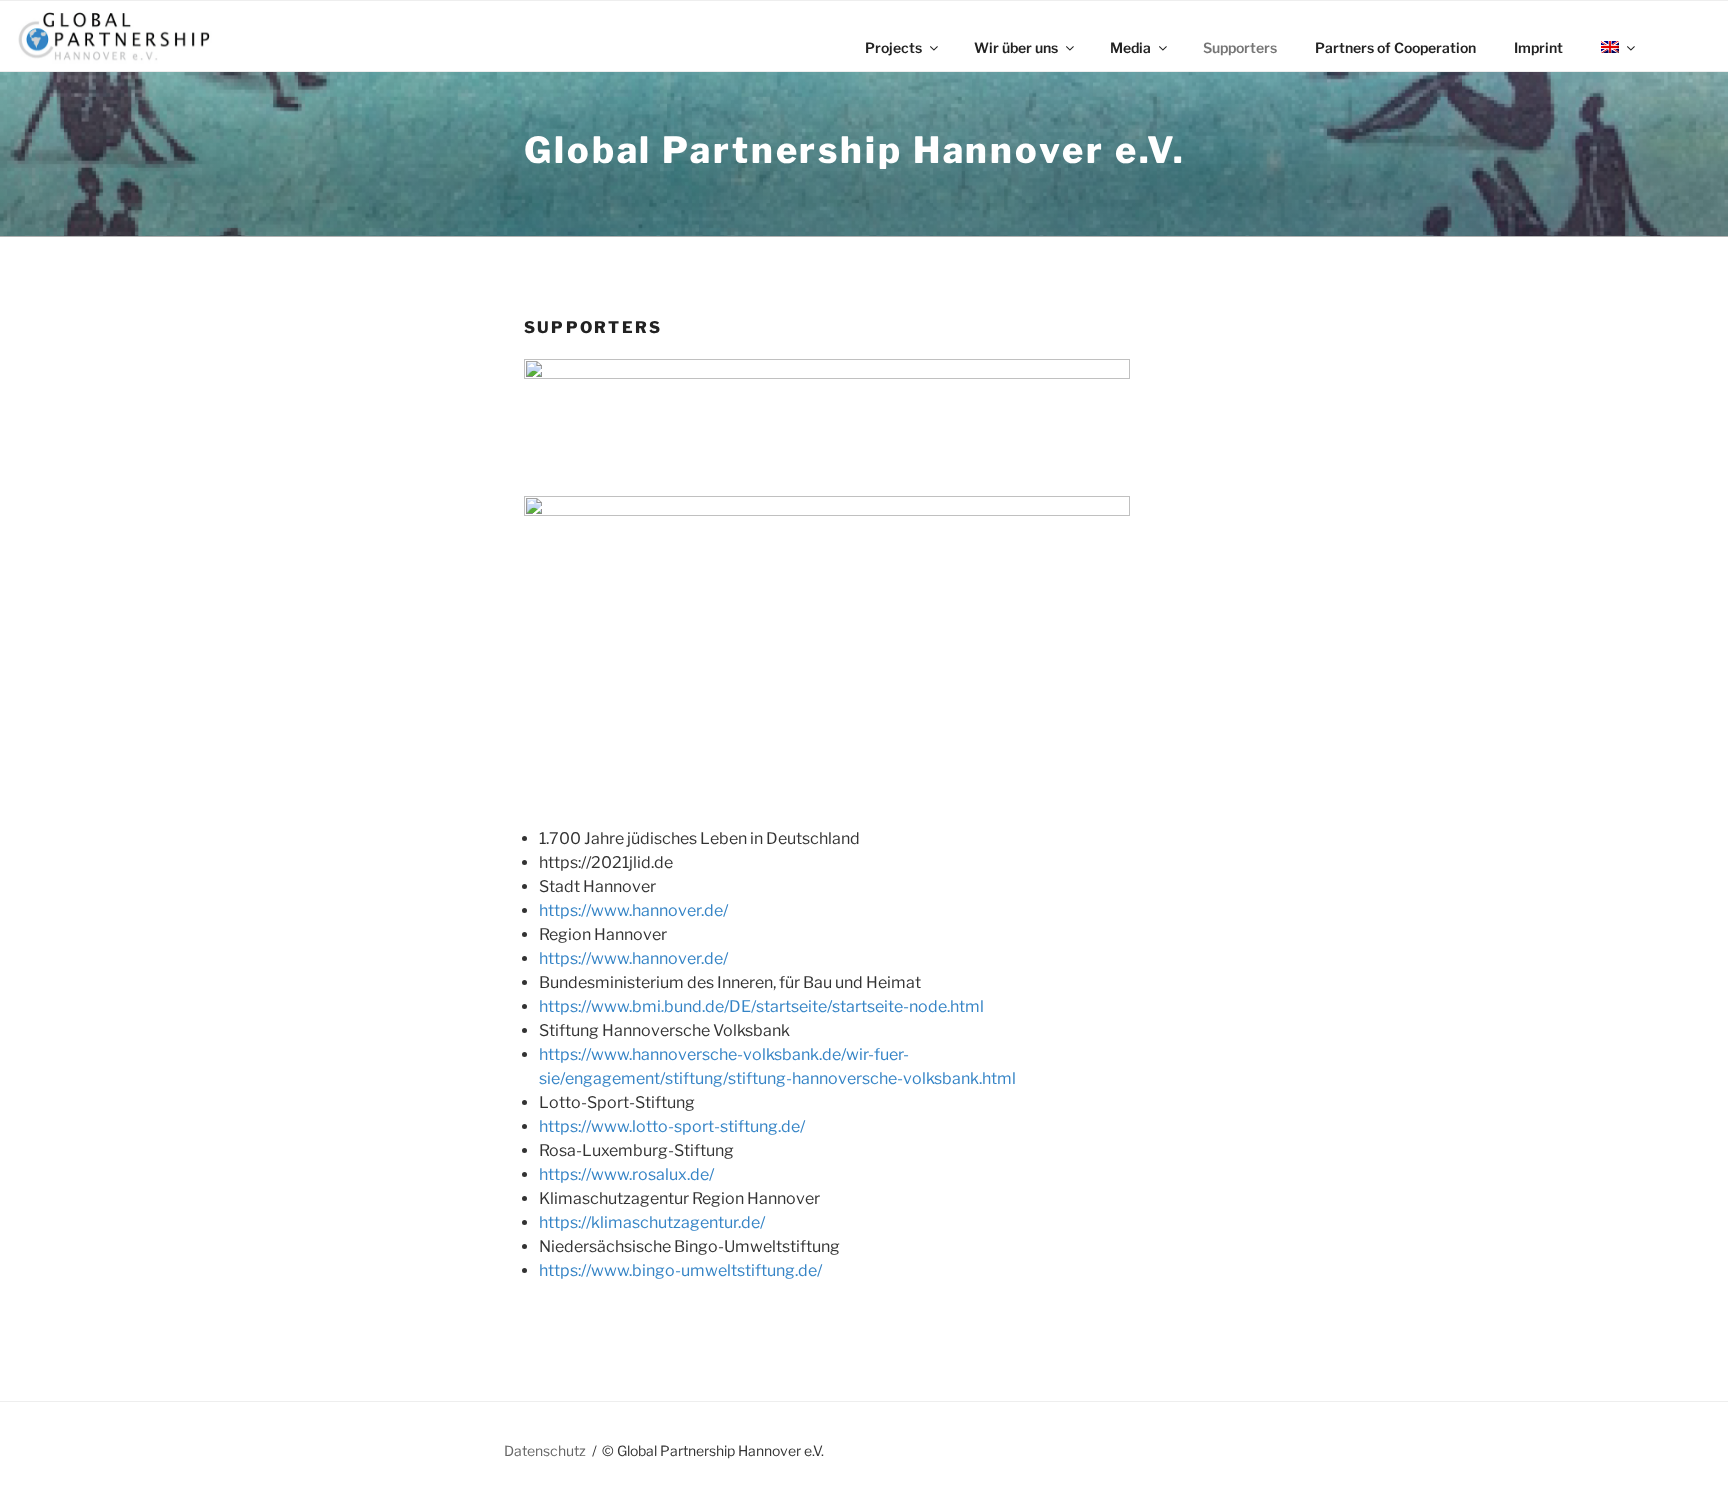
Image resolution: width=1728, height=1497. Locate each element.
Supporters (1240, 47)
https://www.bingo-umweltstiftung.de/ (680, 1270)
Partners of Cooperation (1395, 47)
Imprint (1538, 47)
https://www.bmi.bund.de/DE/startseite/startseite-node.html (761, 1006)
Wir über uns (1016, 47)
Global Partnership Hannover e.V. (855, 150)
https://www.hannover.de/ (633, 910)
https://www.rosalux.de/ (626, 1174)
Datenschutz (545, 1450)
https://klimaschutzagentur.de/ (652, 1222)
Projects (893, 47)
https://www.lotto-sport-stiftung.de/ (672, 1126)
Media (1130, 47)
